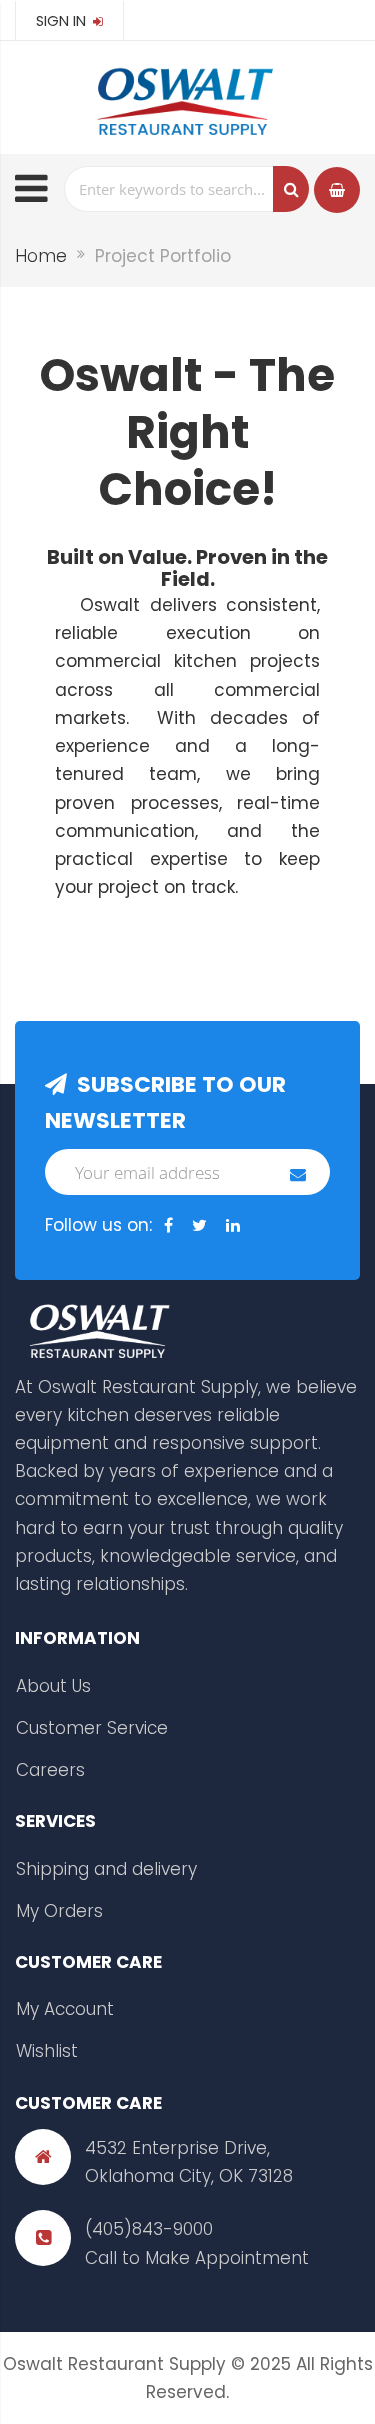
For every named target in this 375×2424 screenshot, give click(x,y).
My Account (65, 2009)
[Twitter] (199, 1226)
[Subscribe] (298, 1174)
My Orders (59, 1911)
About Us (53, 1686)
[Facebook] (168, 1226)
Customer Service (92, 1728)
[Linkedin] (233, 1226)
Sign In (63, 21)
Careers (50, 1770)
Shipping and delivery (106, 1869)
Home (41, 256)
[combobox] (186, 189)
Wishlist (47, 2051)
